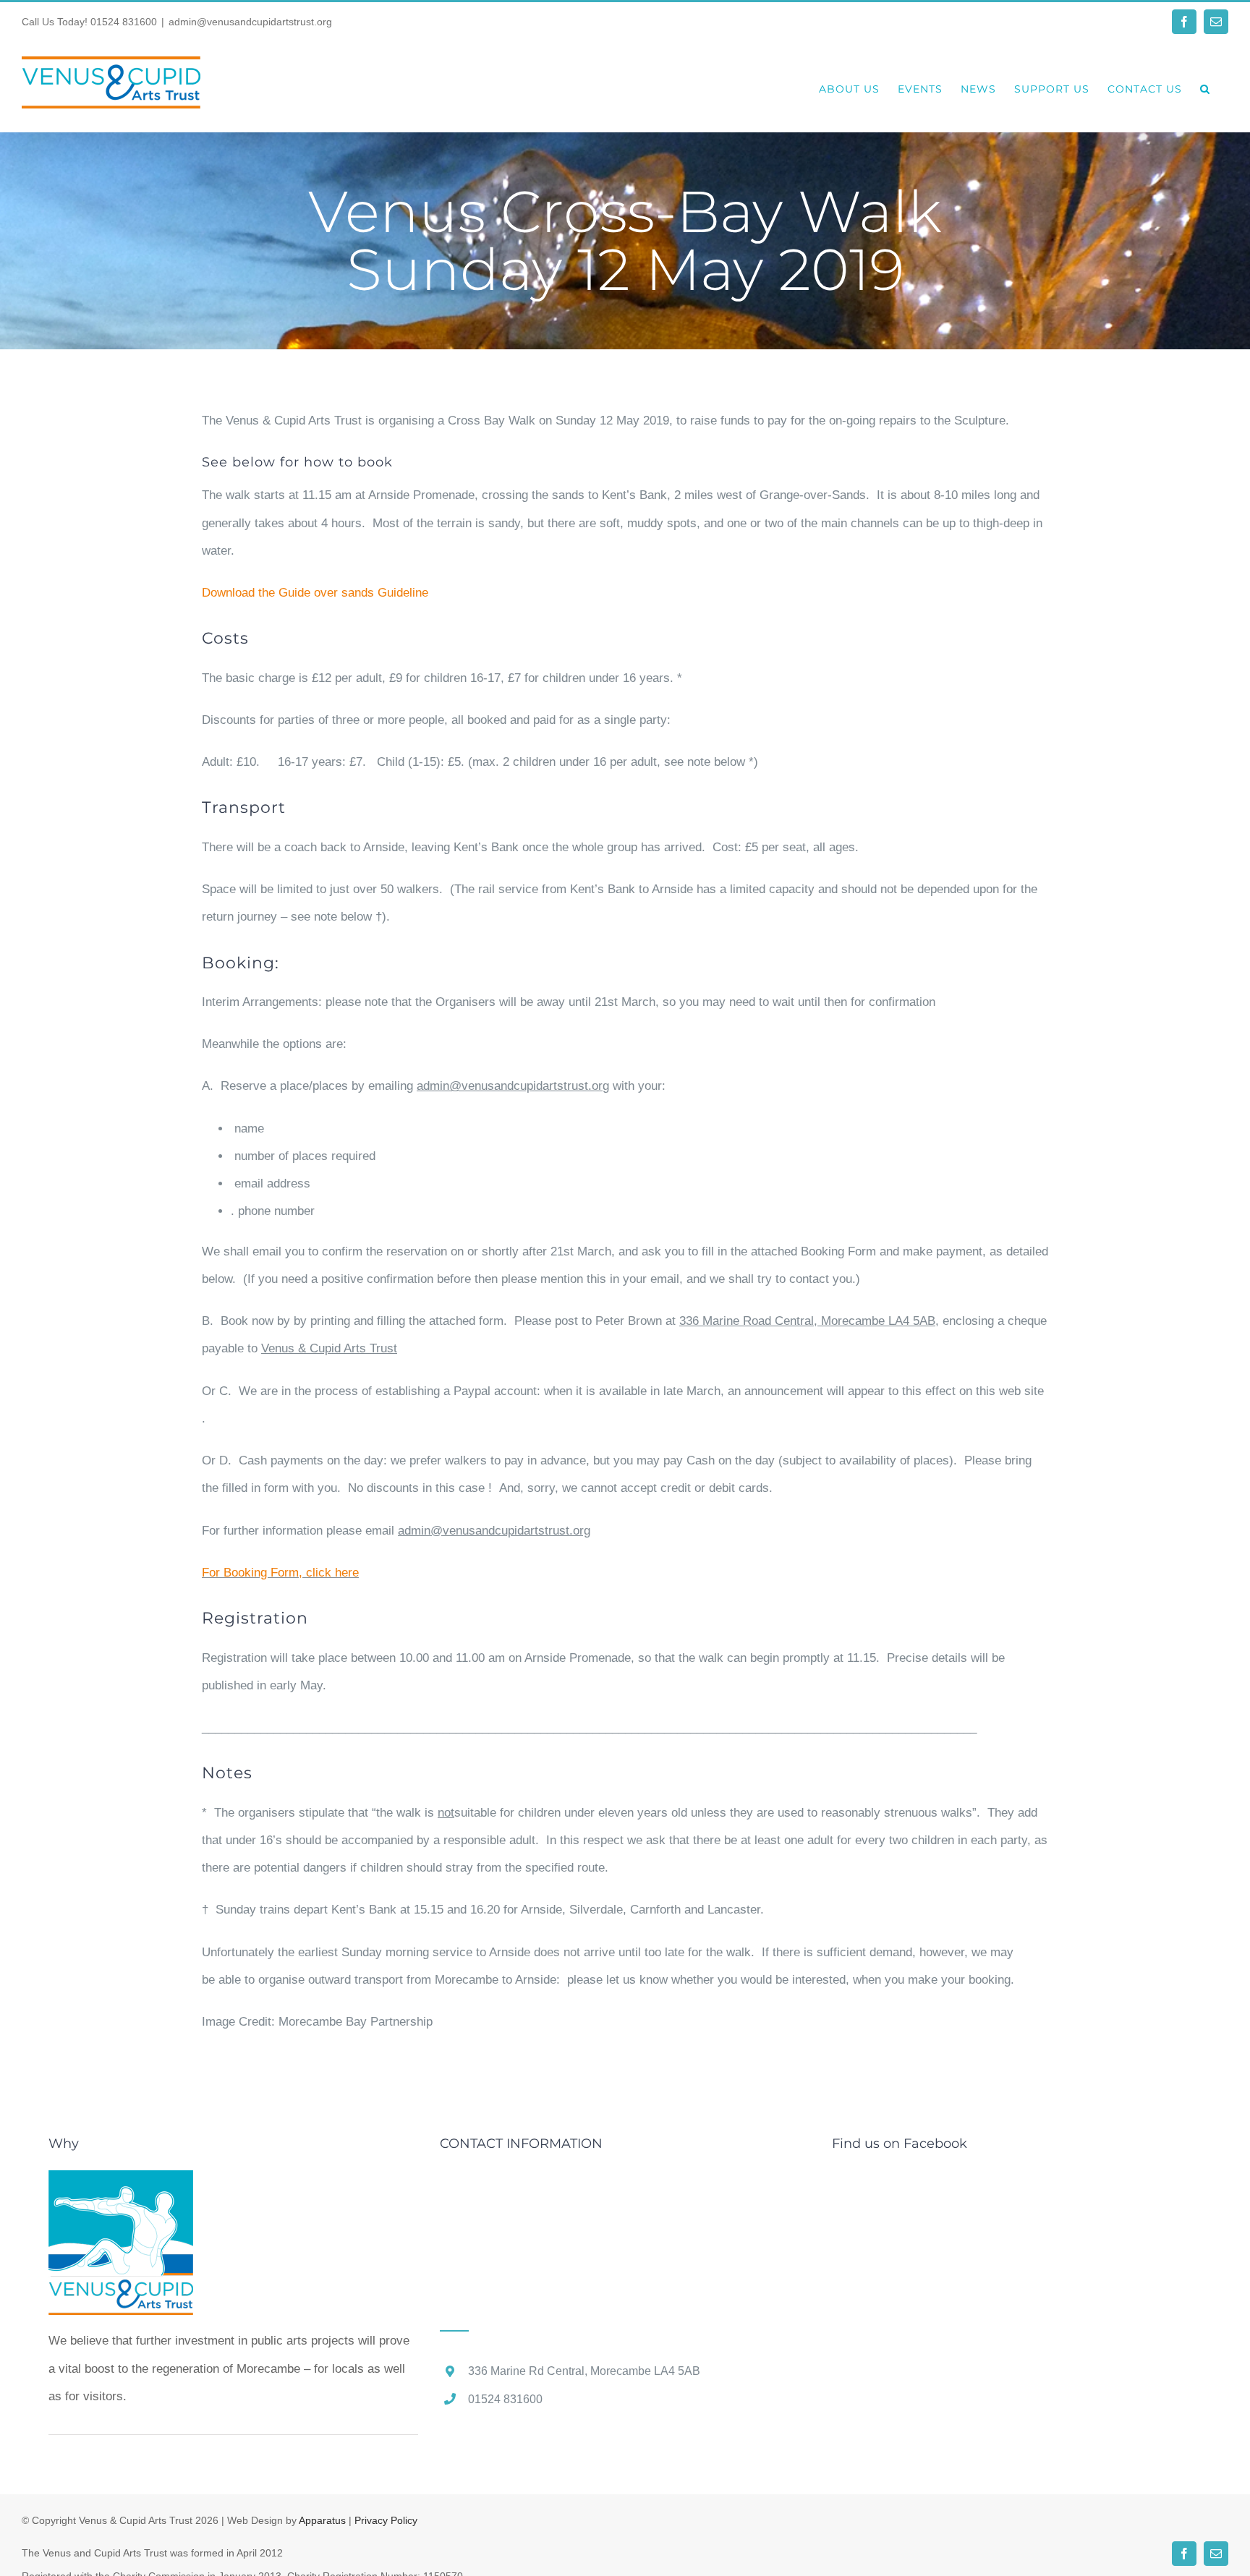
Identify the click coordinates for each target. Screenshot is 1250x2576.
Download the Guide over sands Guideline (315, 593)
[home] (121, 2184)
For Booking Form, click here (280, 1573)
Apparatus (322, 2520)
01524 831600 (124, 22)
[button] (1205, 87)
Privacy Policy (386, 2520)
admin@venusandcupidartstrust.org (250, 22)
